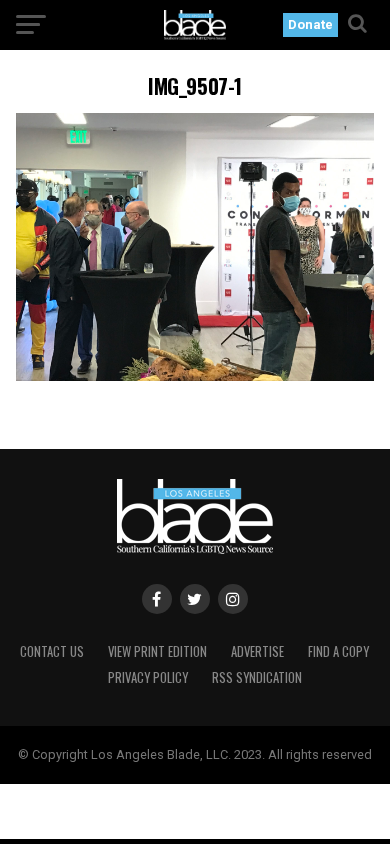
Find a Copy (338, 651)
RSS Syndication (257, 677)
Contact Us (52, 651)
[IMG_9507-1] (195, 375)
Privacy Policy (148, 677)
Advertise (257, 651)
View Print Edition (157, 651)
